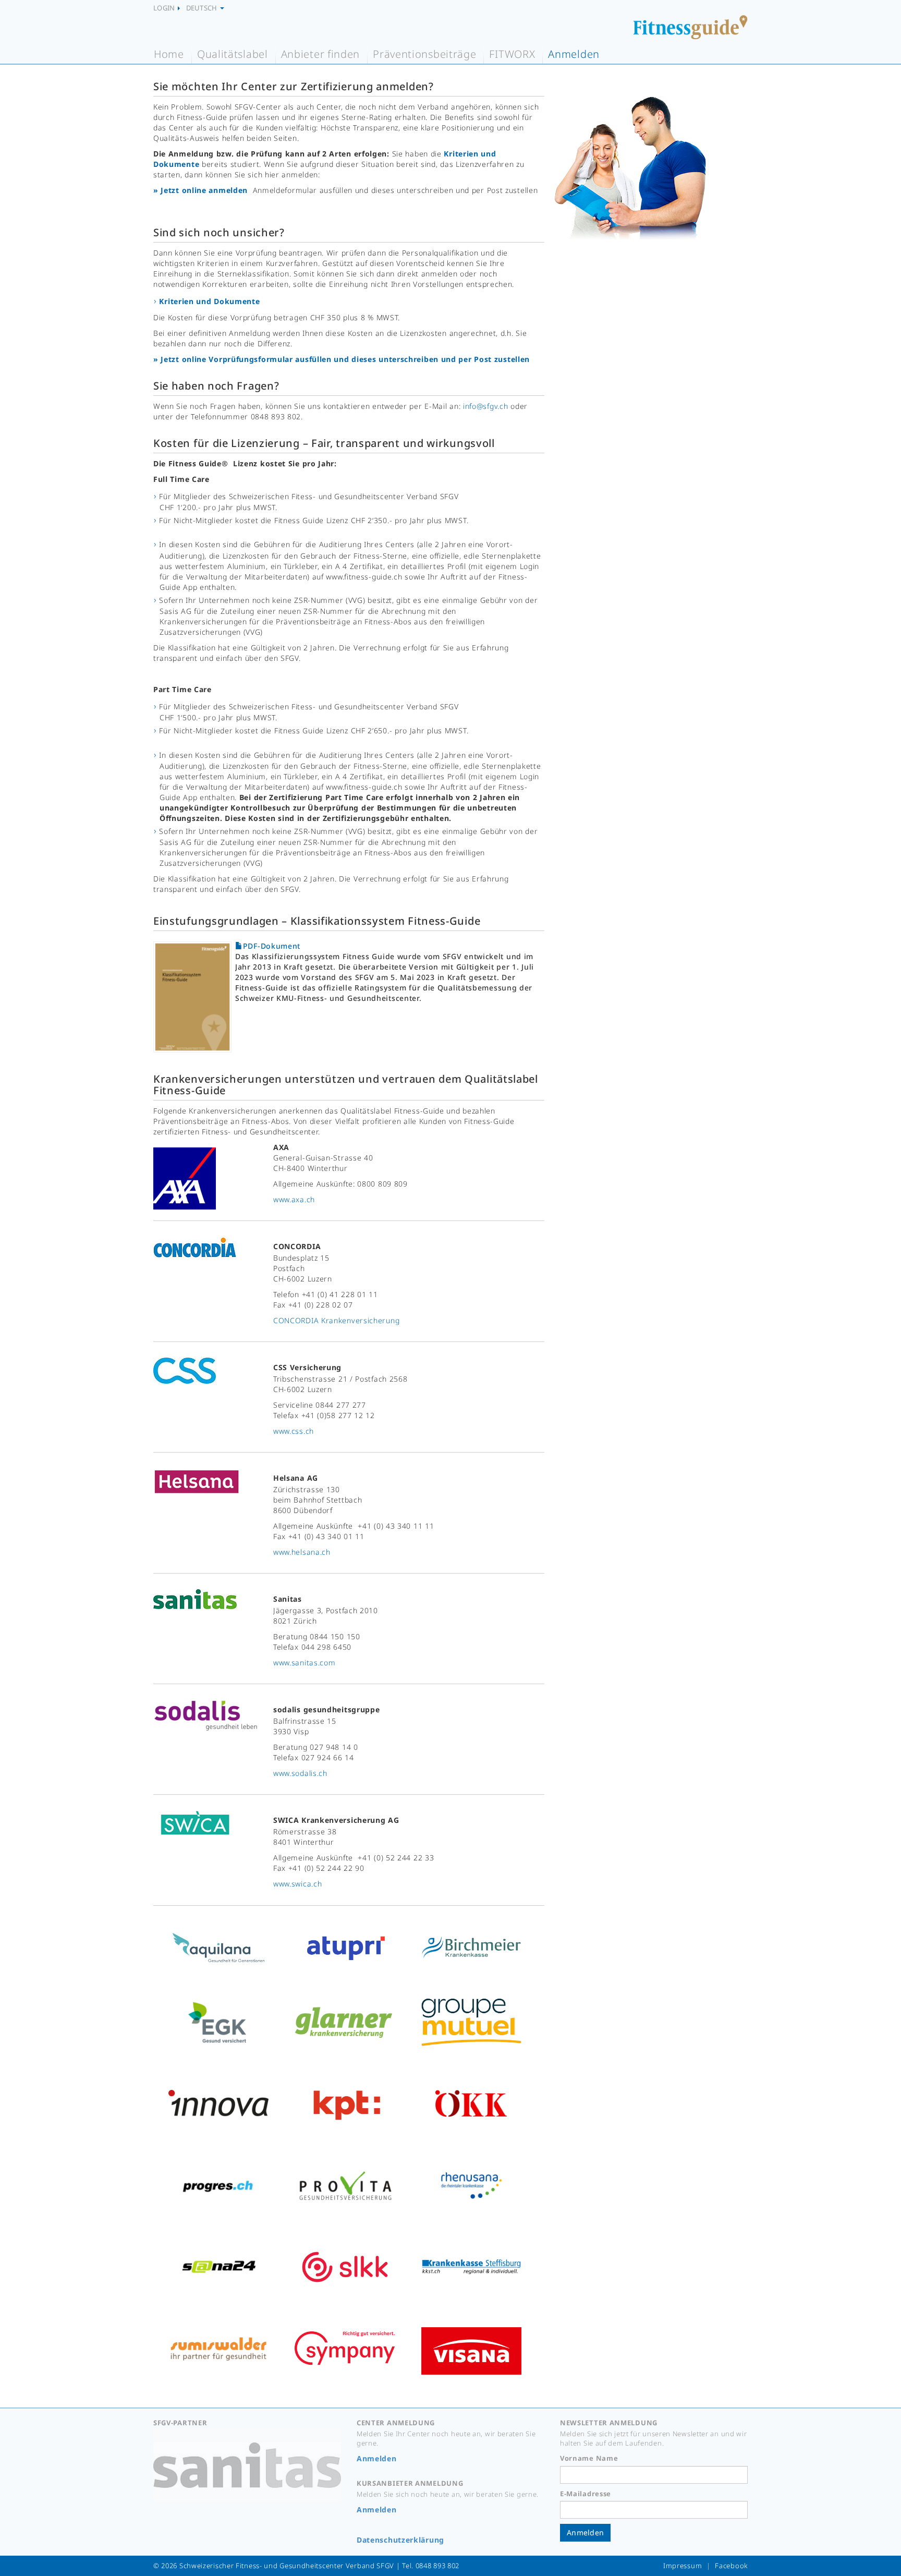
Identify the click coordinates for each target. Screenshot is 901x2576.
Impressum (683, 2566)
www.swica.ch (297, 1884)
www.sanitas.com (305, 1662)
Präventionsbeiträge (424, 54)
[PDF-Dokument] (194, 990)
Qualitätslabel (233, 54)
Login (165, 8)
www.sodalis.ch (300, 1773)
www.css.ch (294, 1431)
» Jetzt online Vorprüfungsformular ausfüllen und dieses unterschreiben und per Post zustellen (342, 359)
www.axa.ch (294, 1199)
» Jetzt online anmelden (200, 190)
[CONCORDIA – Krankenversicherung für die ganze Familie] (195, 1248)
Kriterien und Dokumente (209, 301)
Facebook (731, 2566)
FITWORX (512, 54)
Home (169, 54)
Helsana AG (296, 1478)
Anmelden (574, 54)
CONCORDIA (297, 1246)
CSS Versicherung (307, 1367)
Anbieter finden (321, 54)
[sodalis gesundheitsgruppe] (205, 1716)
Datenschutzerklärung (400, 2540)
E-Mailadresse (586, 2494)
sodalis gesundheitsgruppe (327, 1709)
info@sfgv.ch (485, 406)
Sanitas (288, 1599)
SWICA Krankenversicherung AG (336, 1820)
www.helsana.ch (302, 1552)
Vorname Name (589, 2458)
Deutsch (203, 8)
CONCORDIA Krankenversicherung (336, 1320)
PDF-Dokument (272, 946)
